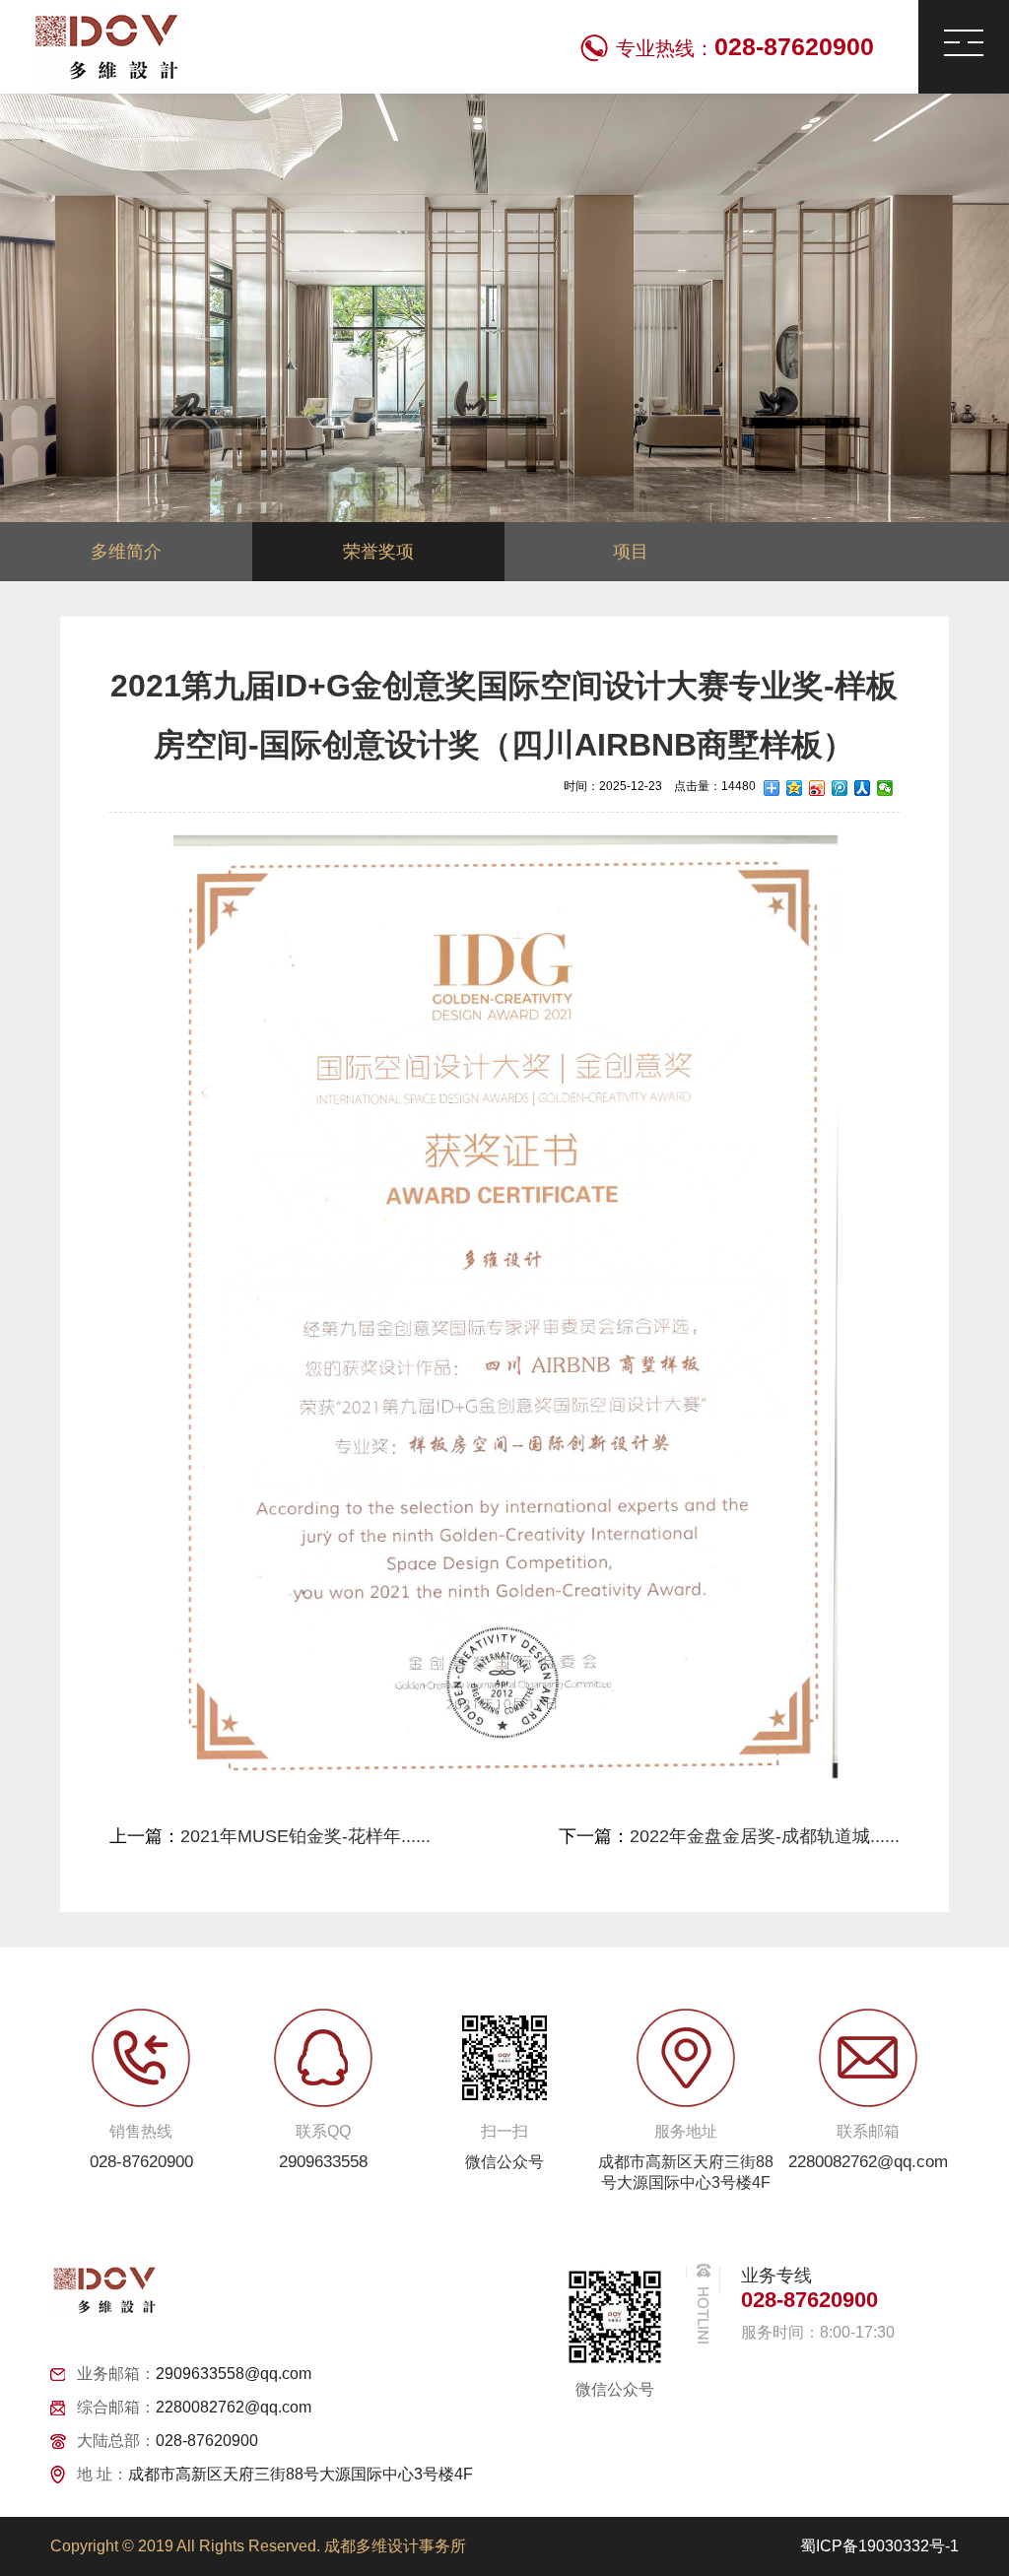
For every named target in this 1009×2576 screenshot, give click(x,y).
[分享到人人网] (863, 788)
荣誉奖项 (378, 552)
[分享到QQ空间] (795, 788)
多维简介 (126, 552)
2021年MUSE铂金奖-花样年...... (305, 1836)
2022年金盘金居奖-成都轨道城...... (765, 1836)
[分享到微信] (885, 788)
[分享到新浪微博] (817, 788)
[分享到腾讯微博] (840, 788)
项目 (631, 552)
